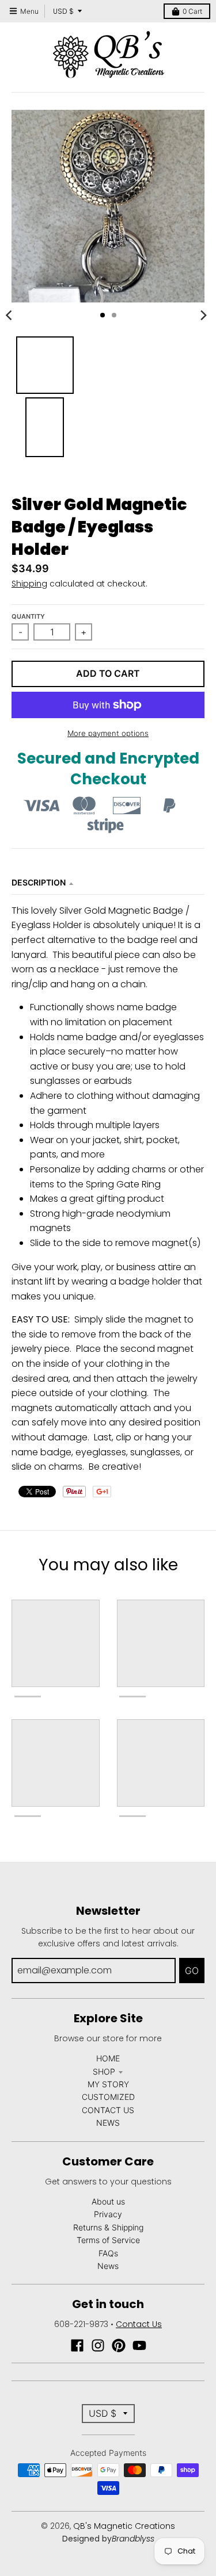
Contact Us (139, 2324)
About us (108, 2201)
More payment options (108, 733)
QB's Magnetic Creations (124, 2526)
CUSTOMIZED (108, 2097)
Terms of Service (108, 2240)
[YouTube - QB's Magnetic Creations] (139, 2345)
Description (39, 882)
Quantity (28, 616)
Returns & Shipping (108, 2227)
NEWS (108, 2123)
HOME (108, 2058)
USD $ (63, 11)
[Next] (203, 315)
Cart (192, 11)
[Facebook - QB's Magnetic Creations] (77, 2345)
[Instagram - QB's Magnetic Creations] (98, 2345)
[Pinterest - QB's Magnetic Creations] (119, 2345)
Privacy (108, 2214)
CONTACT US (108, 2110)
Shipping (29, 584)
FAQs (108, 2253)
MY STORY (108, 2084)
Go (192, 1971)
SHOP (104, 2071)
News (108, 2266)
